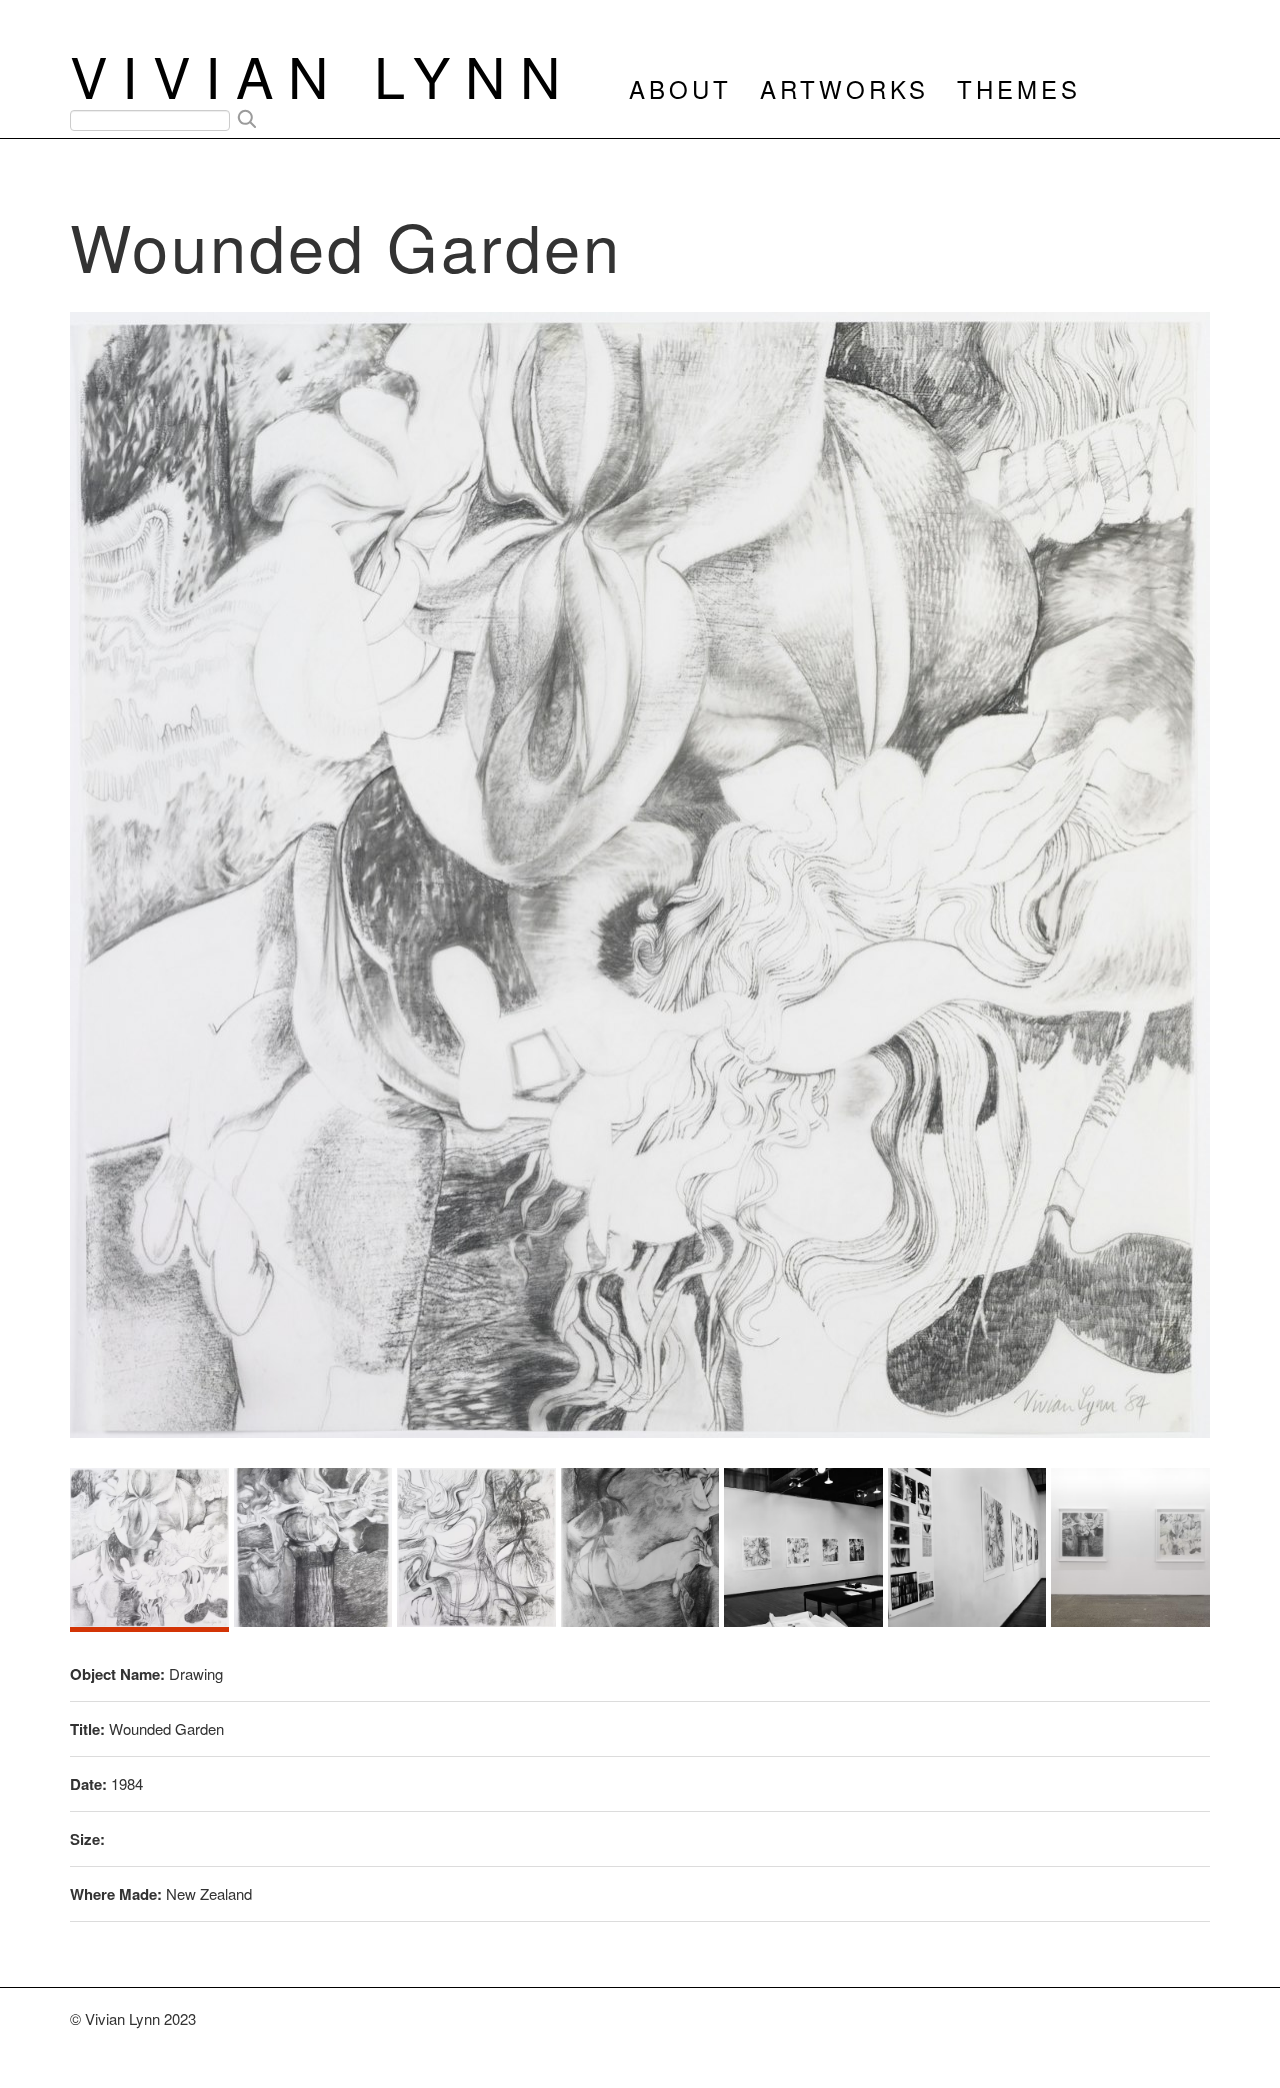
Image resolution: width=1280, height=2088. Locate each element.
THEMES (1019, 88)
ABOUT (680, 88)
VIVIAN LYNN (322, 75)
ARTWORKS (844, 88)
